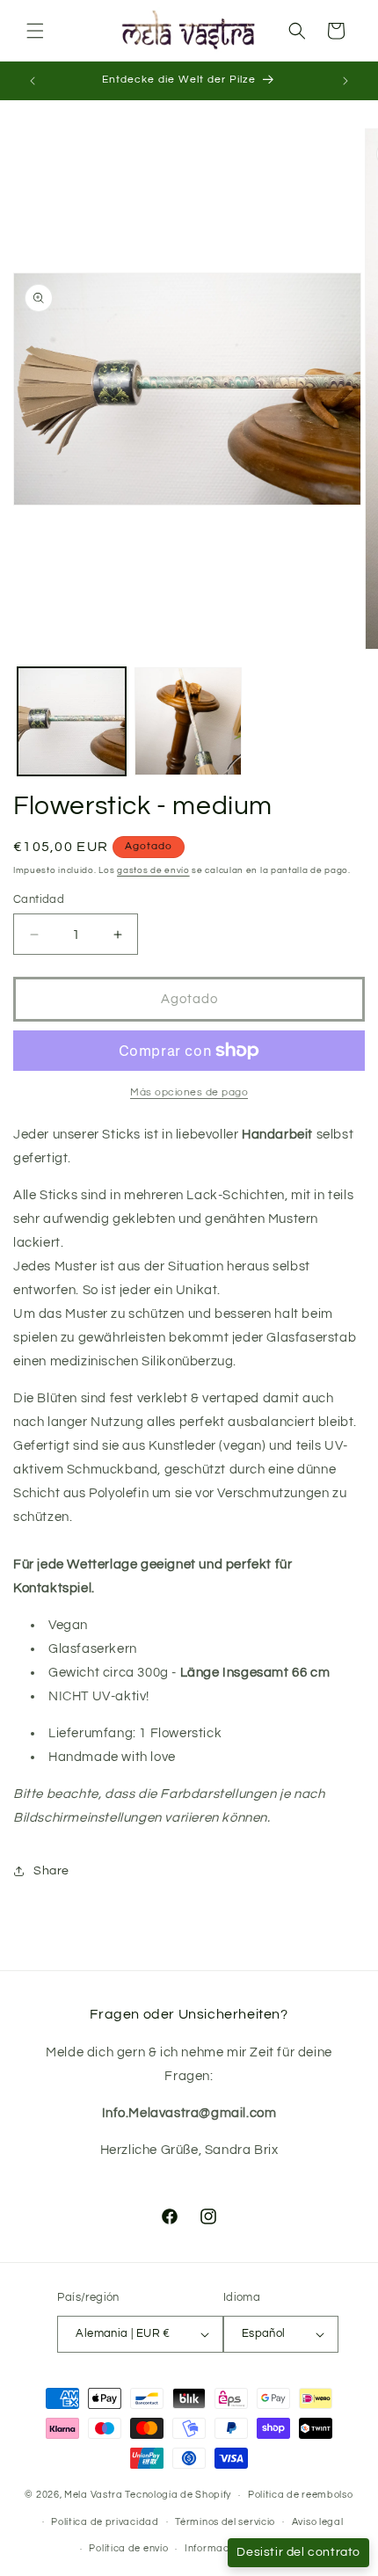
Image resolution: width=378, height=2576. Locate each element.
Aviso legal (318, 2522)
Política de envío (128, 2548)
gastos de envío (153, 870)
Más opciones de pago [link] (189, 1092)
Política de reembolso (301, 2495)
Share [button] (51, 1871)
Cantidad (39, 899)
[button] (35, 31)
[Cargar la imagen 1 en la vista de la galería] (72, 721)
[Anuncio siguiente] (345, 81)
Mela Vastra (94, 2495)
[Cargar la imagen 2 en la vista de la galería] (189, 721)
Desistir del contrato (298, 2552)
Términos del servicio (225, 2522)
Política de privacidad (105, 2522)
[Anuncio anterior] (33, 81)
